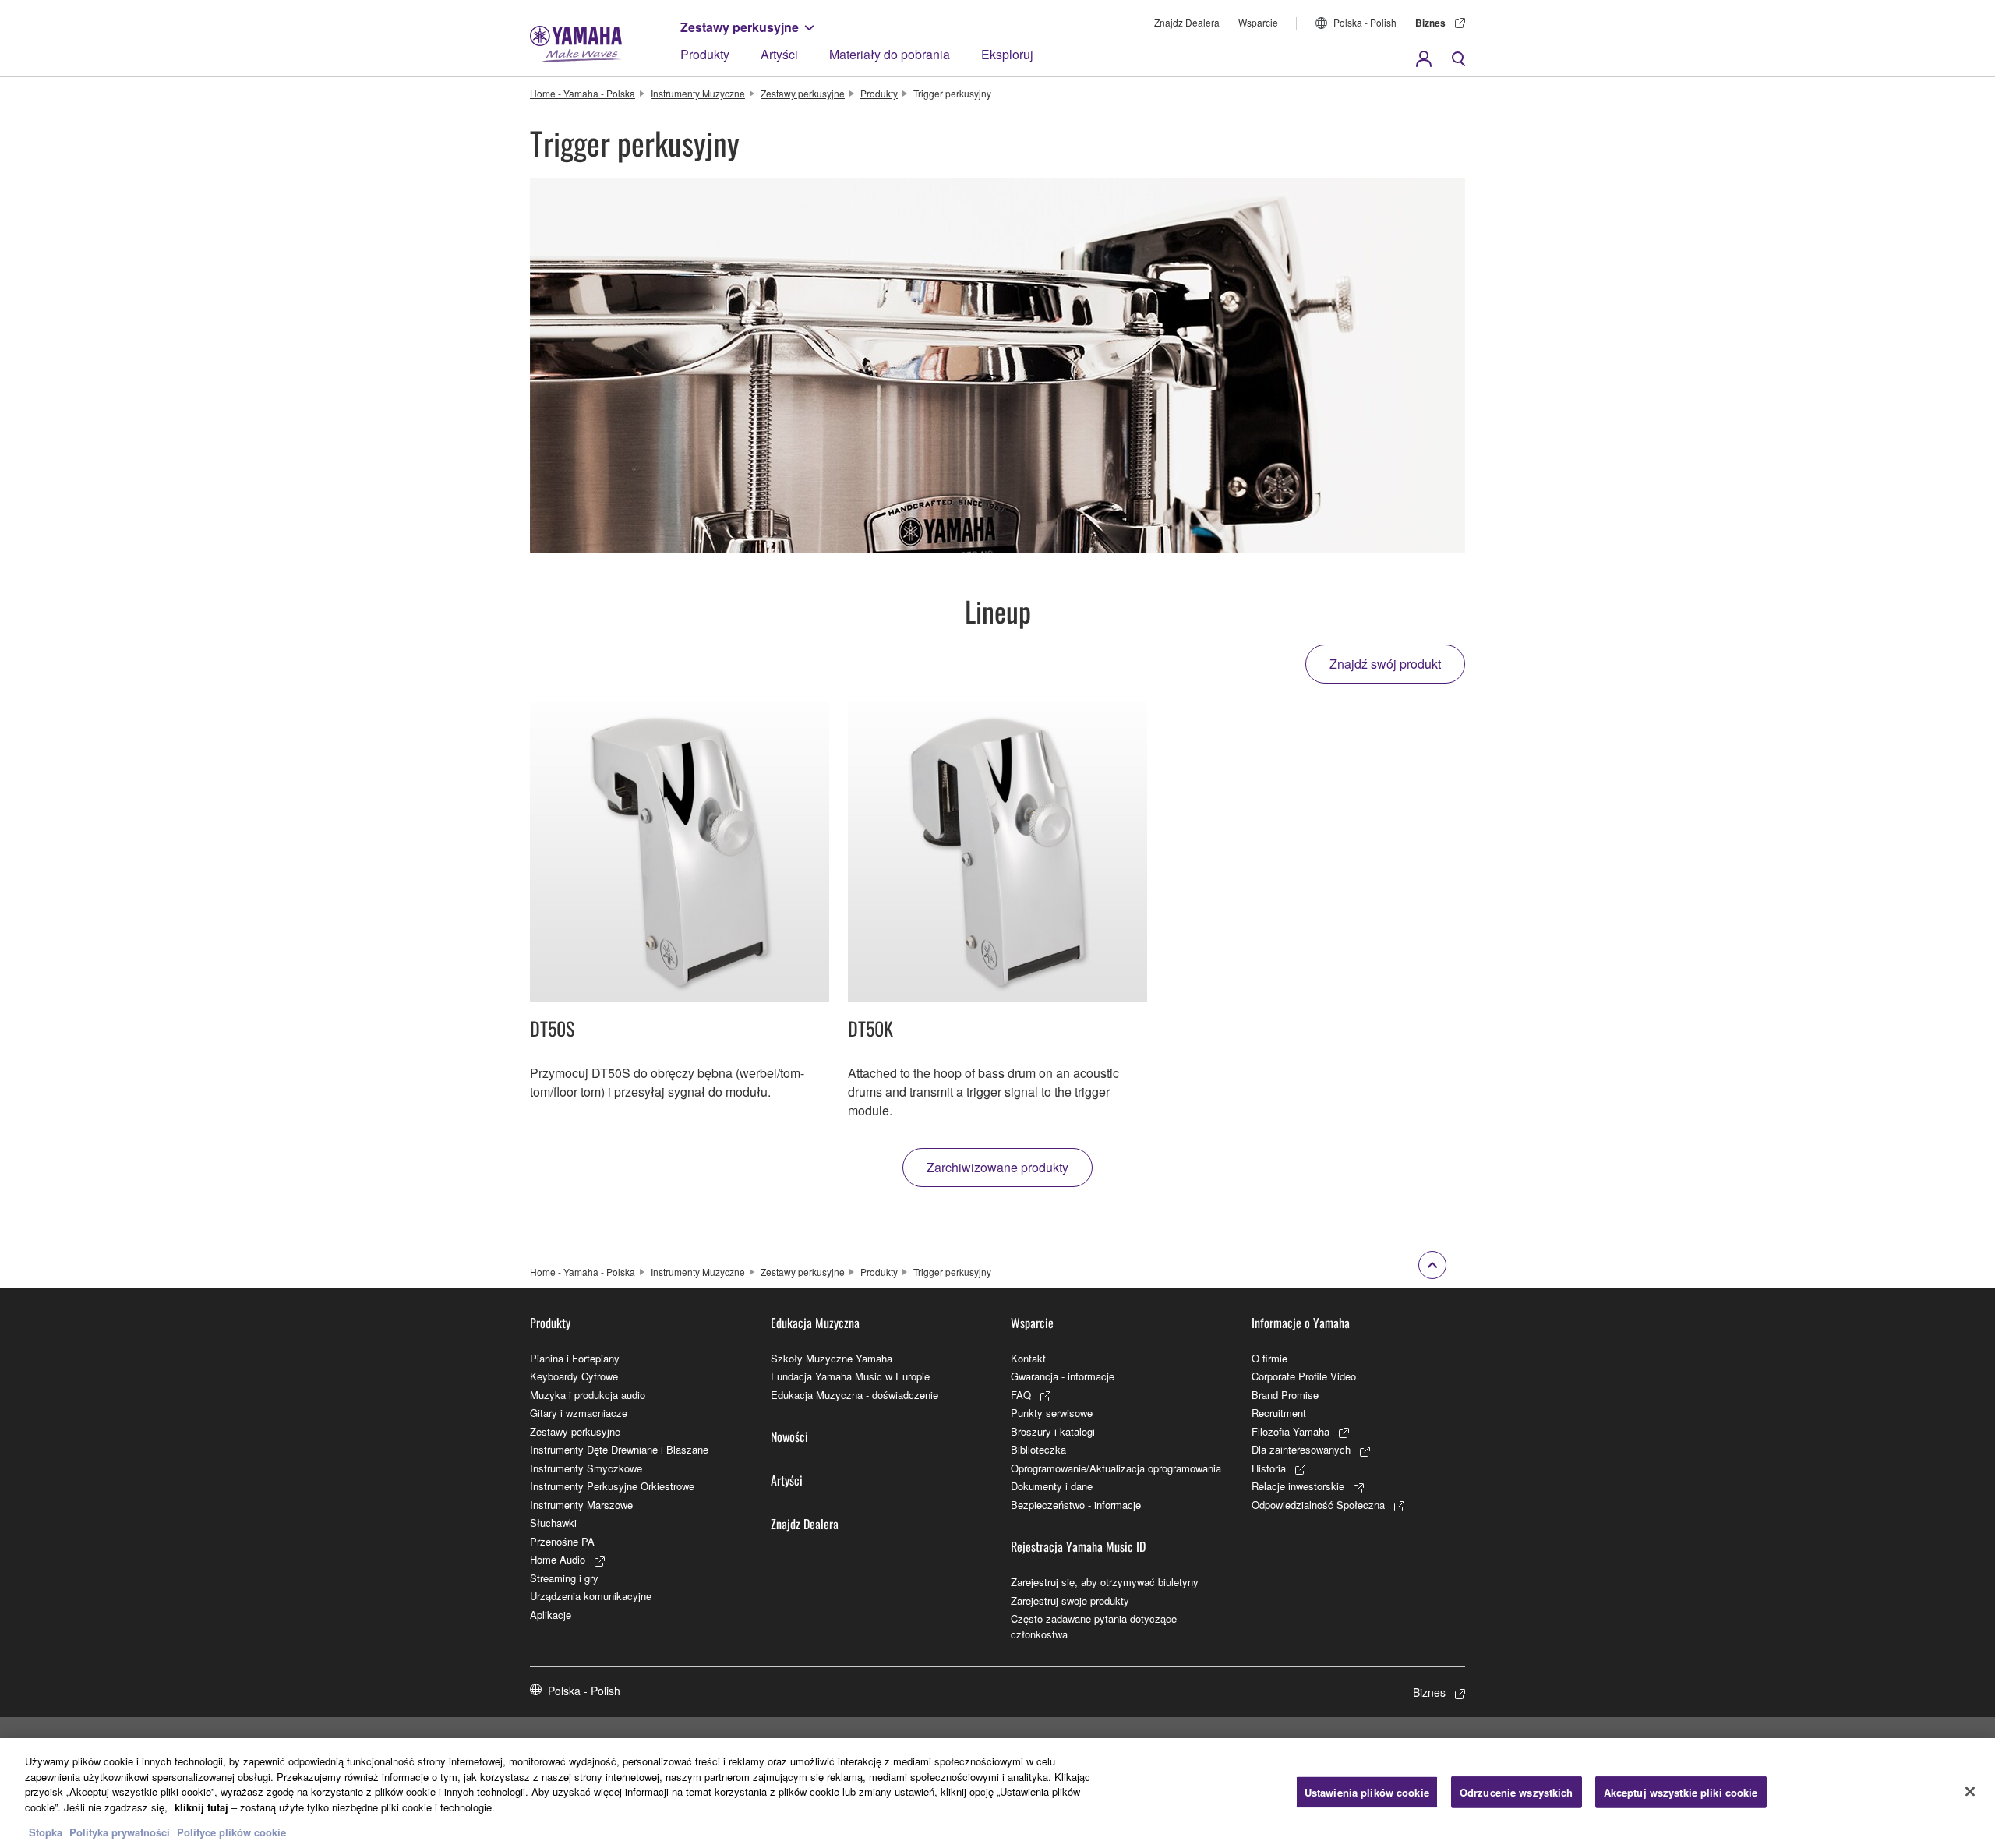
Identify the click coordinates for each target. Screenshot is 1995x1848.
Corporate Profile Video (1304, 1376)
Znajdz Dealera (1187, 22)
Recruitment (1279, 1413)
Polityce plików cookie (231, 1832)
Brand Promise (1285, 1395)
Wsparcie (1258, 22)
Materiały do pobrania (890, 54)
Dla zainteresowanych (1301, 1449)
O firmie (1269, 1358)
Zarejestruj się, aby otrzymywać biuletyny (1105, 1582)
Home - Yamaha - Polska (583, 93)
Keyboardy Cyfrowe (574, 1376)
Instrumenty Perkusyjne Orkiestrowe (612, 1486)
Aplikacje (551, 1615)
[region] (997, 1793)
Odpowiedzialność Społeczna (1318, 1505)
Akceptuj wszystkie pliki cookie (1681, 1791)
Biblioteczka (1038, 1449)
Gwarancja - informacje (1063, 1376)
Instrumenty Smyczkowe (586, 1468)
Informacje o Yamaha (1301, 1323)
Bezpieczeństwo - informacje (1076, 1505)
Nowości (789, 1436)
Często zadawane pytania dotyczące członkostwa (1094, 1626)
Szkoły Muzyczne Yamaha (832, 1358)
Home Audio (558, 1559)
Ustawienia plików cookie (1367, 1791)
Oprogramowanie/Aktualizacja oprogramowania (1116, 1468)
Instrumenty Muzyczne (698, 93)
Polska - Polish (1365, 22)
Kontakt (1028, 1358)
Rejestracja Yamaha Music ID (1078, 1546)
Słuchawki (553, 1523)
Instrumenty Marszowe (581, 1505)
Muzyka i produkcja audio (588, 1395)
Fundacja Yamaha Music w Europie (850, 1376)
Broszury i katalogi (1053, 1431)
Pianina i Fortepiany (575, 1358)
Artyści (779, 54)
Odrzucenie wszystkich (1517, 1791)
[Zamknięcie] (1970, 1791)
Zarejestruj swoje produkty (1070, 1601)
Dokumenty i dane (1052, 1486)
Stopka (47, 1832)
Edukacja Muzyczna (815, 1323)
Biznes (1430, 23)
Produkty (705, 54)
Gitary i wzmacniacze (579, 1413)
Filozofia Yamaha (1291, 1431)
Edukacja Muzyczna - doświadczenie (854, 1395)
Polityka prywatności (120, 1832)
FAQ (1021, 1395)
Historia (1269, 1468)
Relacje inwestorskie (1298, 1486)
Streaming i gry (564, 1578)
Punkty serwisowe (1052, 1413)
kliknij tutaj (201, 1807)
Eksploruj (1007, 54)
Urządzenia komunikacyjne (591, 1596)
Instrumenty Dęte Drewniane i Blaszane (619, 1449)
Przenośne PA (562, 1541)
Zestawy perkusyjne (740, 27)
